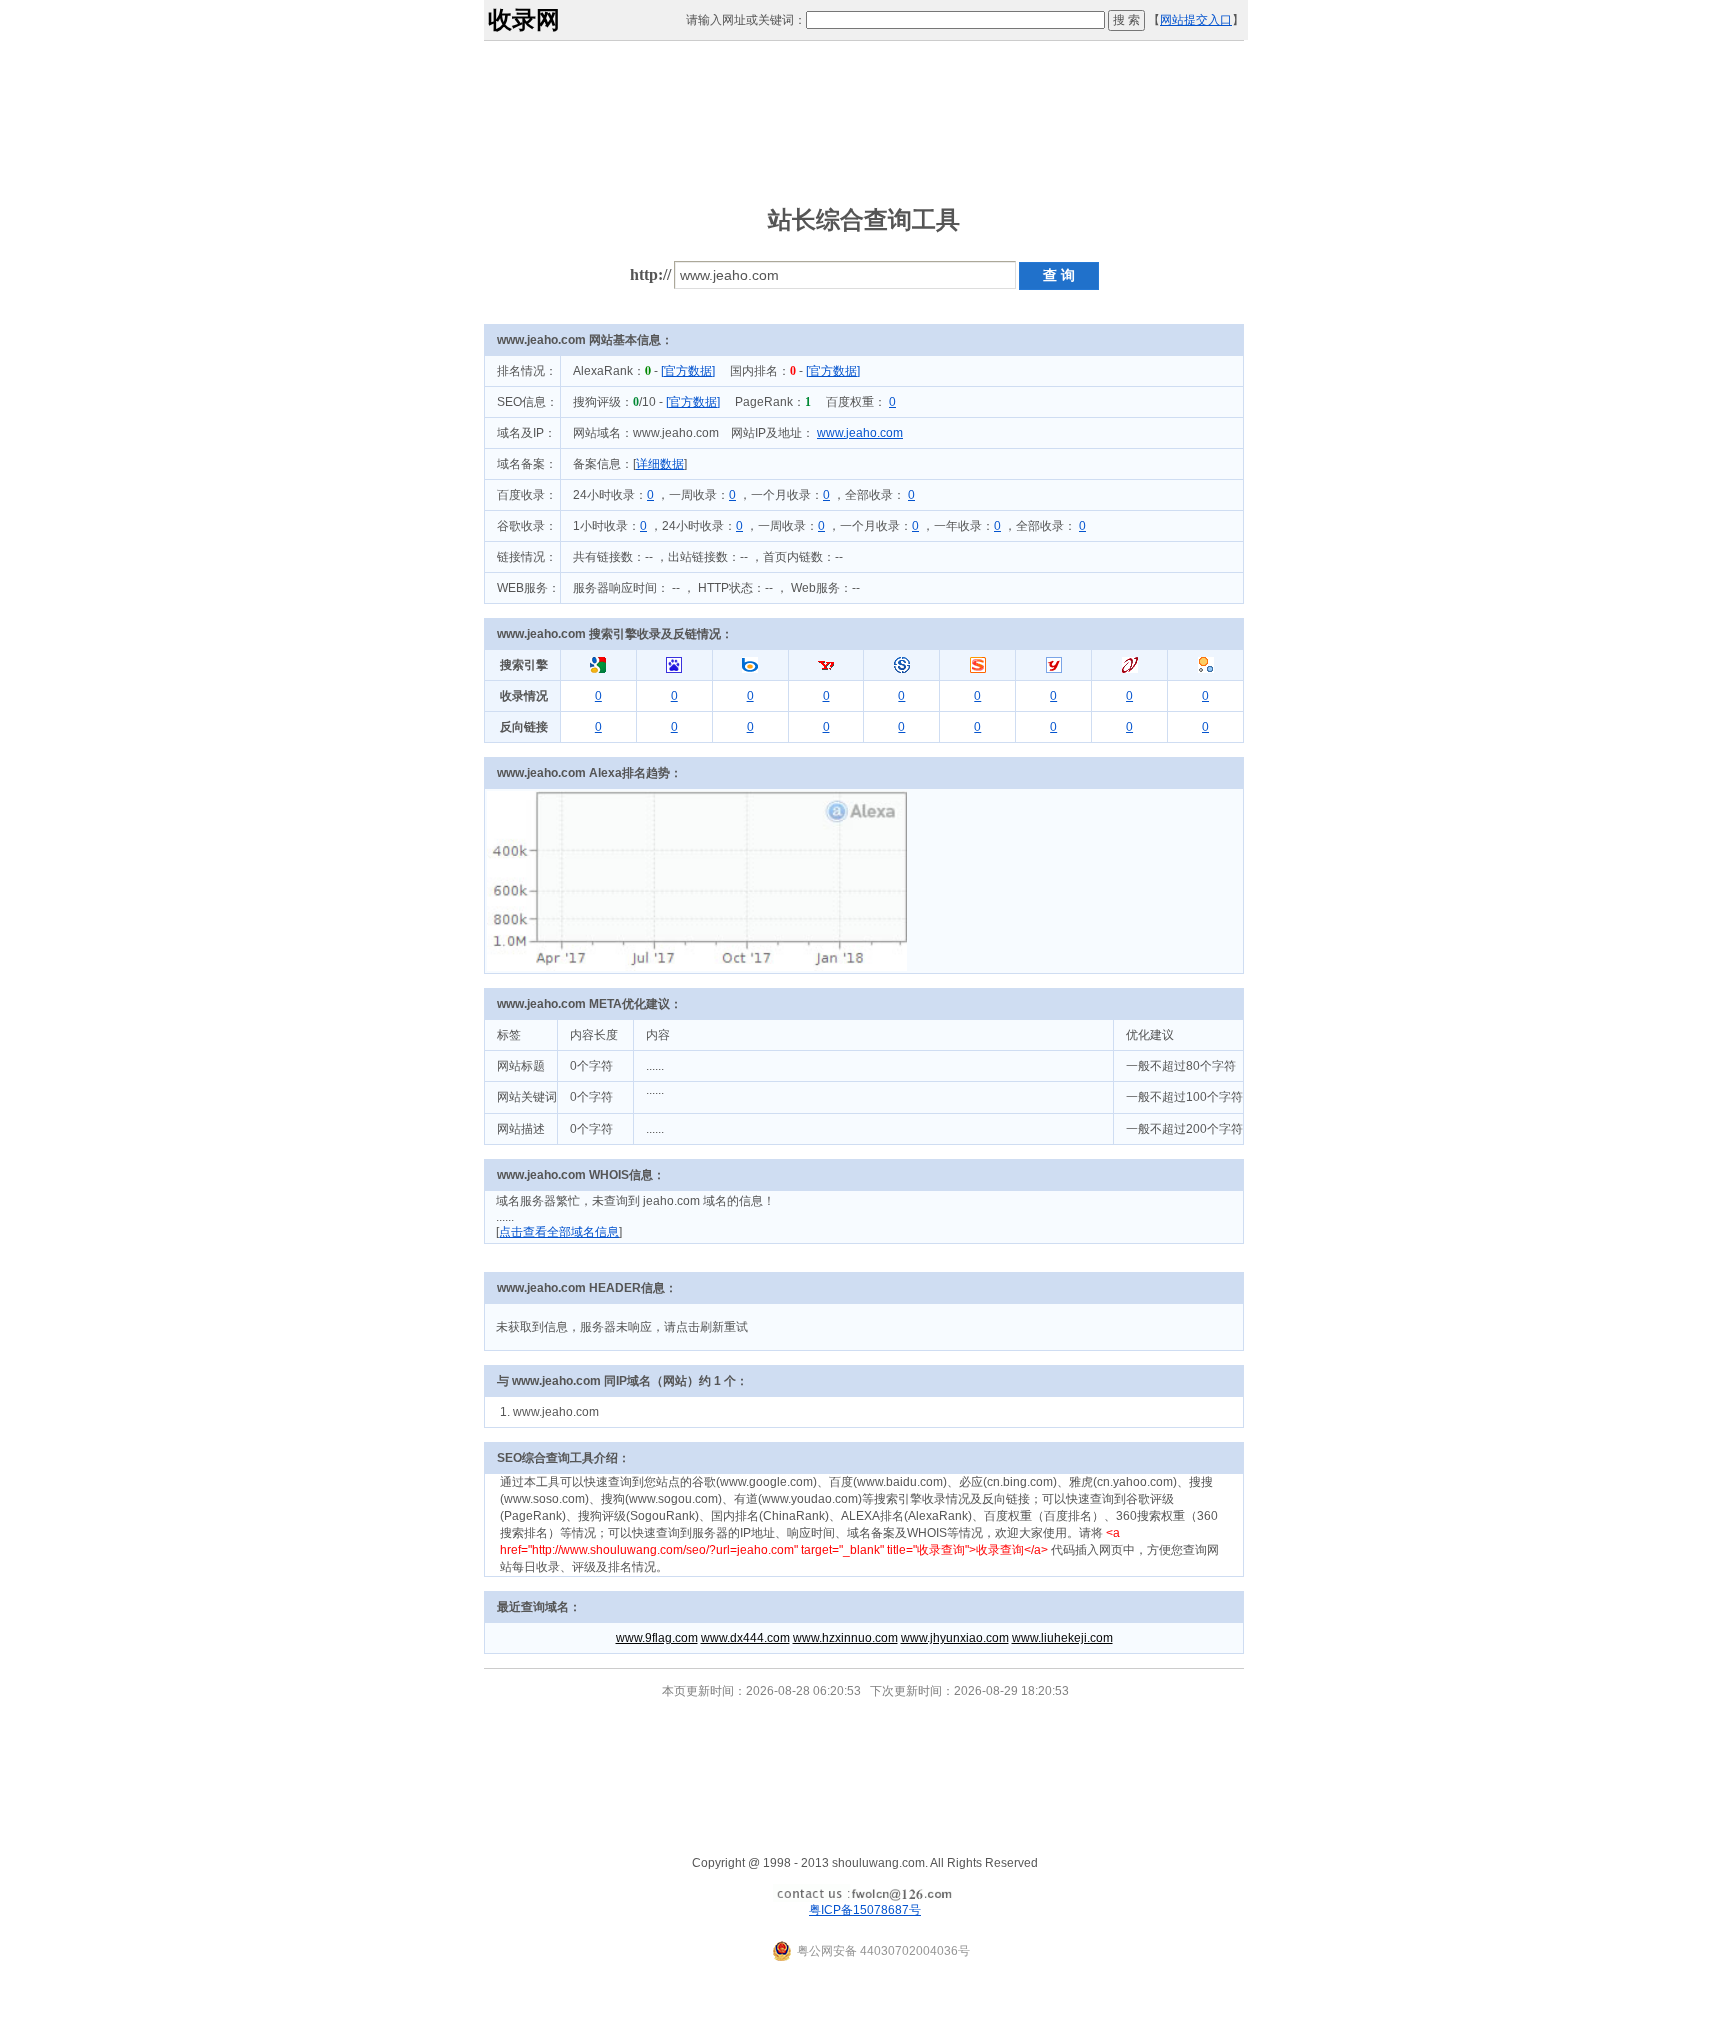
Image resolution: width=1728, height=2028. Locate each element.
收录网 (524, 19)
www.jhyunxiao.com (955, 1638)
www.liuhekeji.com (1062, 1638)
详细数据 (660, 464)
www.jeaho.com (860, 433)
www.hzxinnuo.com (845, 1638)
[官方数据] (688, 371)
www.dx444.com (745, 1638)
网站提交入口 (1196, 20)
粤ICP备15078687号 (865, 1910)
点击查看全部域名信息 (559, 1232)
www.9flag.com (657, 1638)
